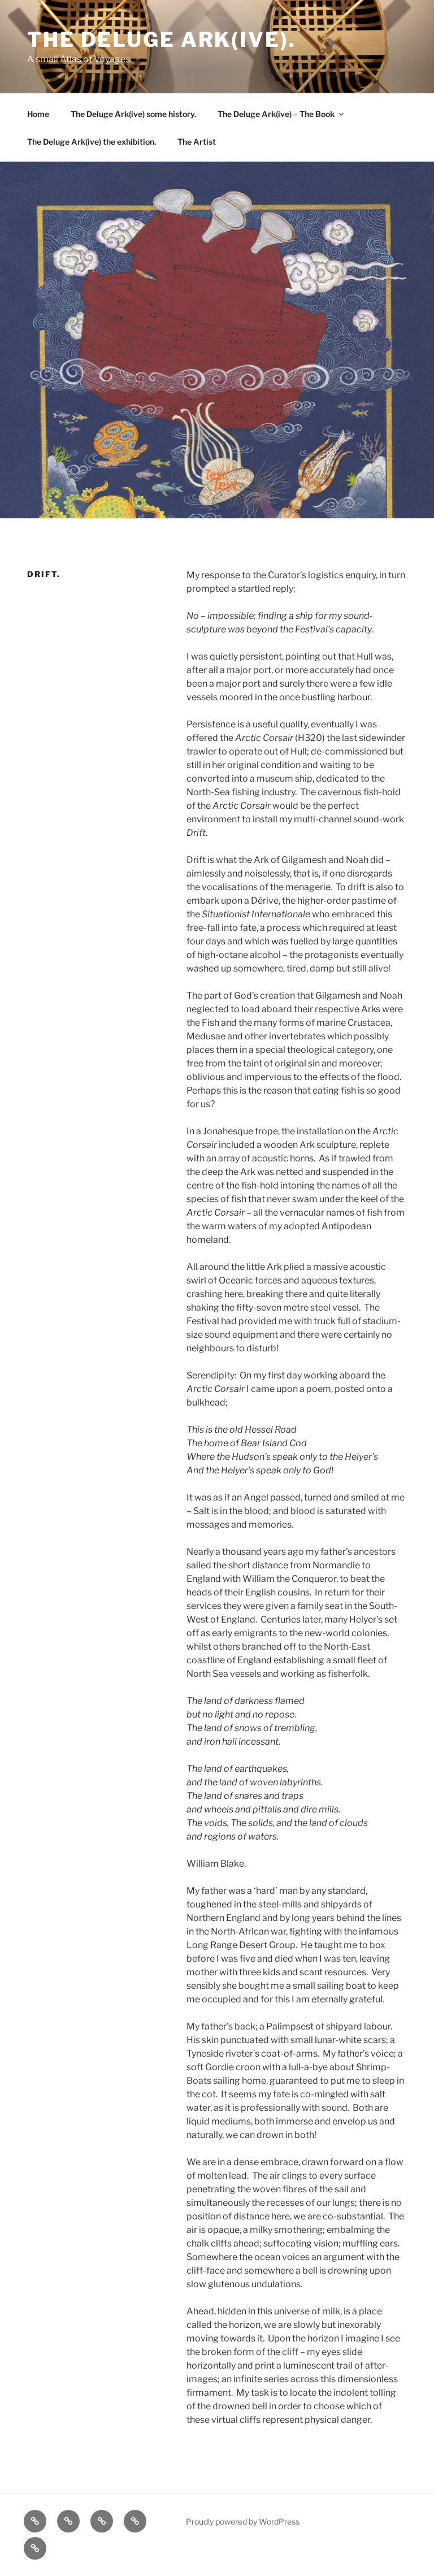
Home (38, 114)
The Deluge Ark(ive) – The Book (276, 114)
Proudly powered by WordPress (243, 2521)
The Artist (197, 142)
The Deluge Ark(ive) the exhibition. (92, 142)
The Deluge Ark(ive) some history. (133, 114)
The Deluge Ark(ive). (162, 40)
